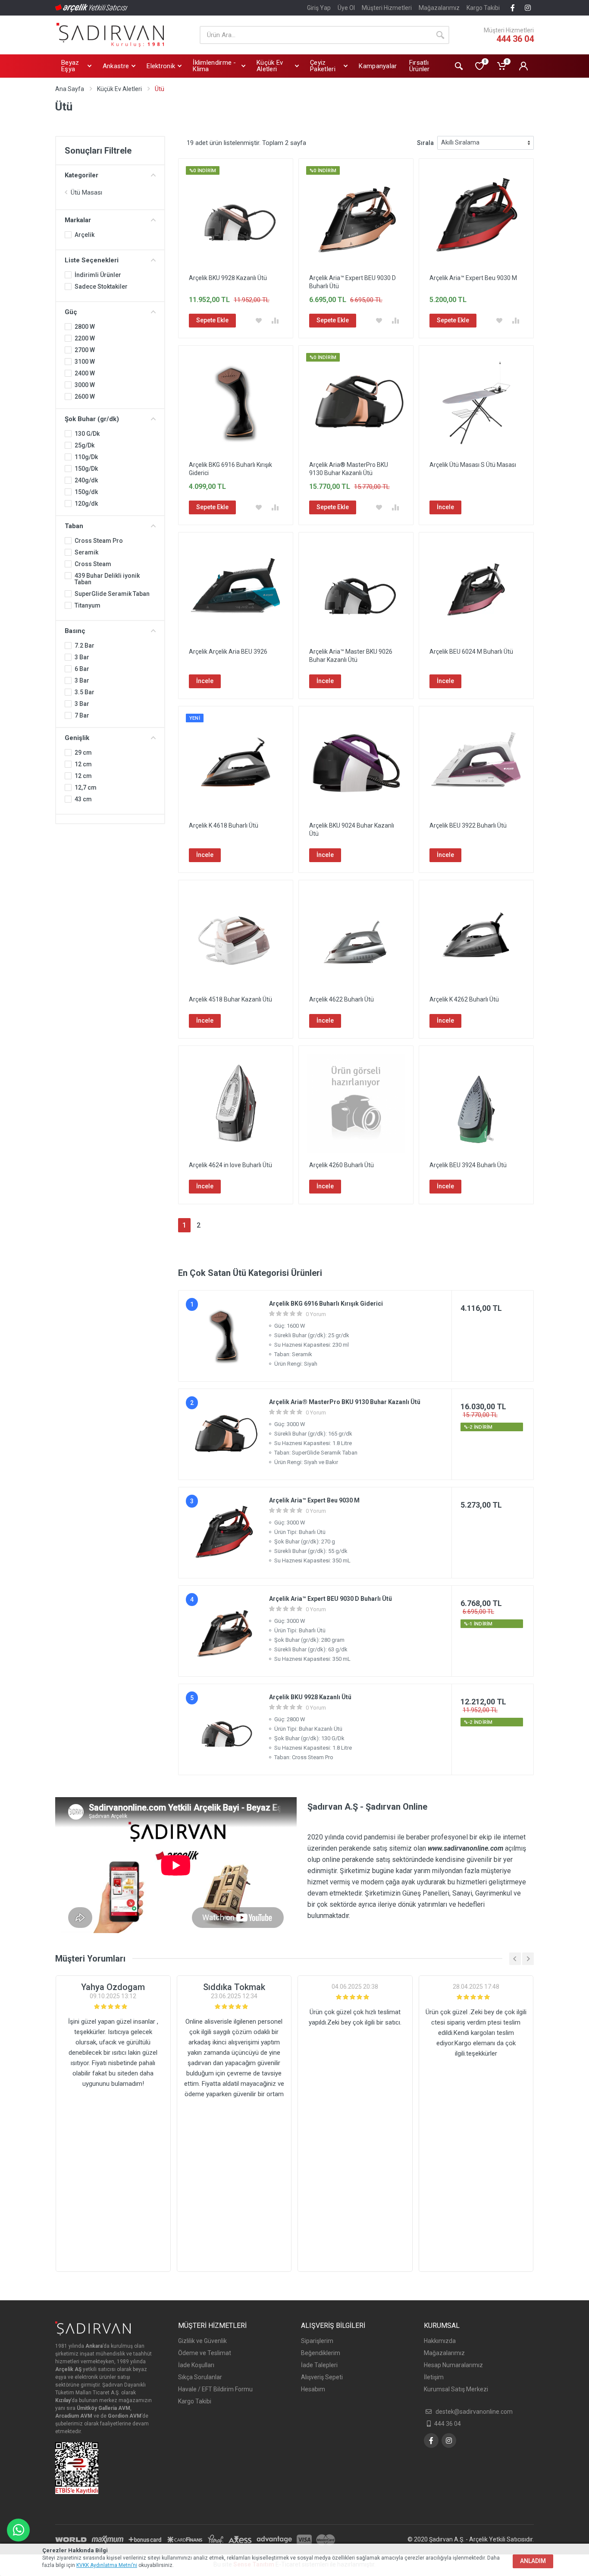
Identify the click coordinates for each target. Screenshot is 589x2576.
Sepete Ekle (212, 320)
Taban (74, 526)
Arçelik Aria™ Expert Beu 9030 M (473, 278)
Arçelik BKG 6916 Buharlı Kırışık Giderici (326, 1304)
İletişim (434, 2377)
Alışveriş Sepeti (322, 2377)
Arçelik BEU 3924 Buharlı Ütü (468, 1165)
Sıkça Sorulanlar (200, 2377)
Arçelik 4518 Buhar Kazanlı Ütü (230, 999)
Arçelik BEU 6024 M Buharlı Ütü (471, 652)
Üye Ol (346, 8)
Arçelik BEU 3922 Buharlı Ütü (468, 825)
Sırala (425, 143)
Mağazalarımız (439, 8)
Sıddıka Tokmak (234, 1987)
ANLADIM (533, 2561)
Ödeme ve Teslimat (205, 2353)
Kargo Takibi (483, 8)
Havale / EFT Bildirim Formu (215, 2389)
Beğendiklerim (321, 2353)
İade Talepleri (319, 2365)
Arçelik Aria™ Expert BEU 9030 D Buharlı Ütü (331, 1599)
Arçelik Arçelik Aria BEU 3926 (228, 652)
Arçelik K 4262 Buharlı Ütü (464, 999)
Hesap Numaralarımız (453, 2365)
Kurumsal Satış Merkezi (456, 2389)
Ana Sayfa (70, 89)
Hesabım (313, 2389)
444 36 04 (515, 39)
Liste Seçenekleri (92, 260)
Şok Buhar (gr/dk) (92, 419)
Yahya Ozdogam (113, 1987)
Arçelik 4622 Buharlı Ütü (341, 999)
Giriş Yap (319, 8)
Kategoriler (81, 175)
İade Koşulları (196, 2365)
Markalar (78, 220)
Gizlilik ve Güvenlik (202, 2341)
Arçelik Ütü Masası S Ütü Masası (473, 465)
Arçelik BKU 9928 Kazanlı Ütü (228, 278)
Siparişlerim (317, 2341)
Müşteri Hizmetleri (387, 8)
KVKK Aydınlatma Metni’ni (107, 2565)
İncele (445, 507)
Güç (71, 312)
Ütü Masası (86, 192)
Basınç (75, 631)
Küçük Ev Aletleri (119, 89)
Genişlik (77, 738)
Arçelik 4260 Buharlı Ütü (341, 1165)
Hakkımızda (440, 2341)
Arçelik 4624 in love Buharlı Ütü (230, 1165)
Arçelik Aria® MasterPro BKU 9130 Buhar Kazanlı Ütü (345, 1402)
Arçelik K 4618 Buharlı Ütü (224, 825)
